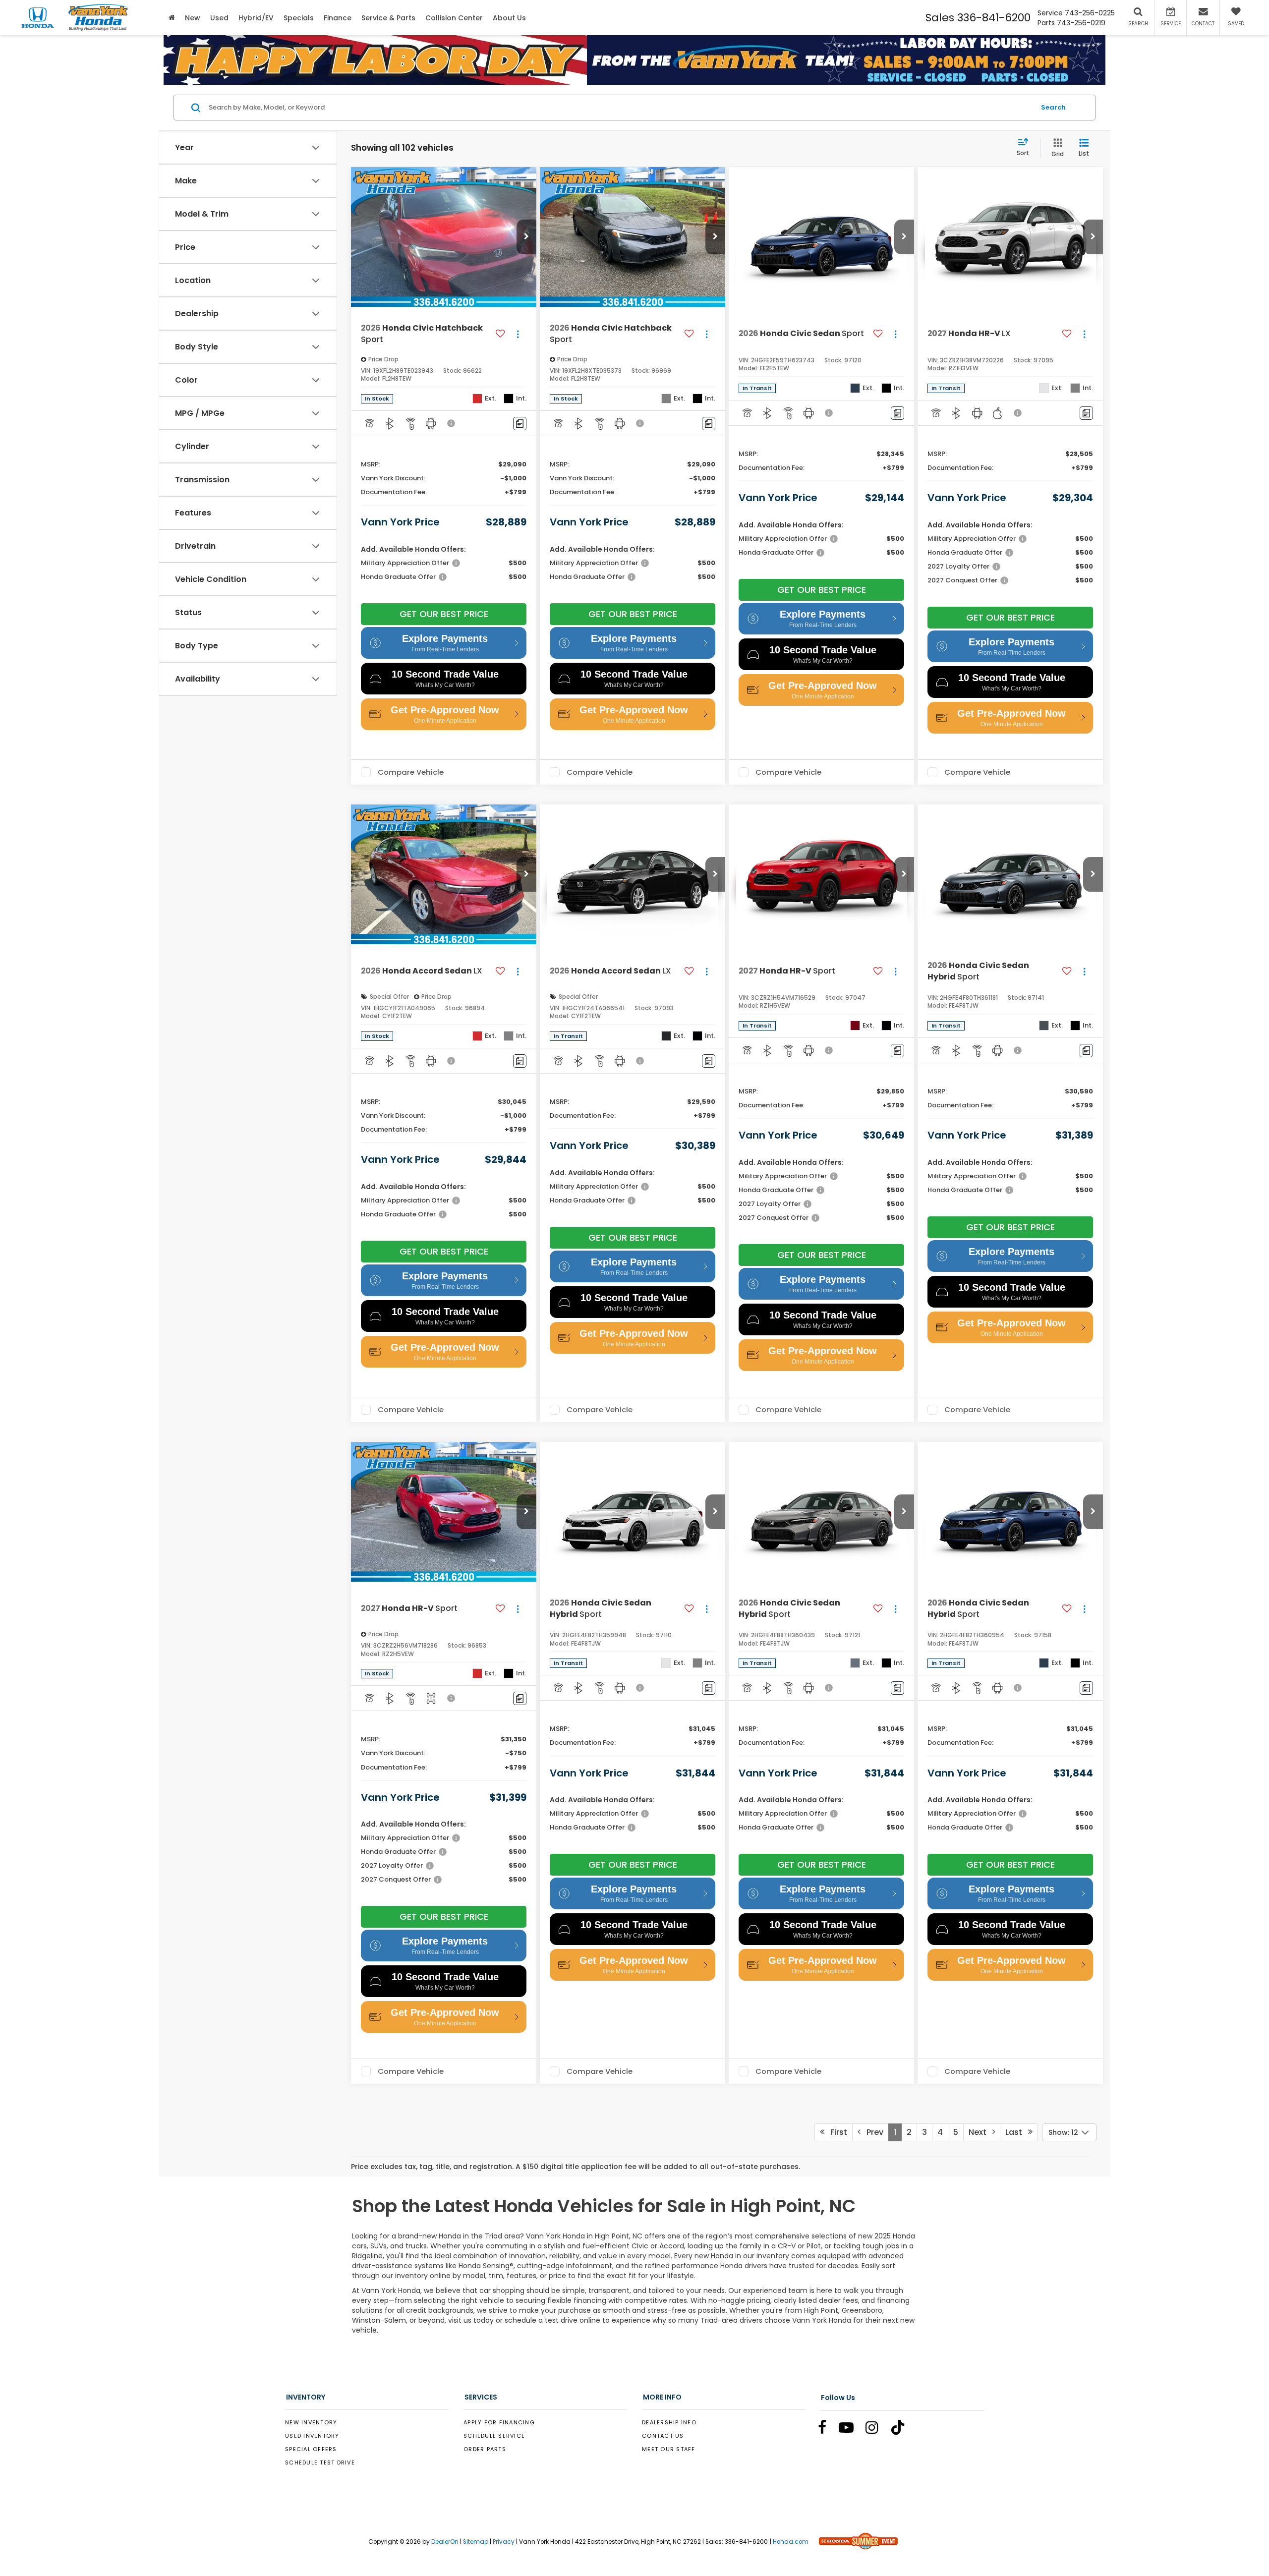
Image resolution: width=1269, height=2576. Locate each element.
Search (1053, 107)
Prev (872, 2132)
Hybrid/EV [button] (256, 18)
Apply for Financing (499, 2422)
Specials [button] (299, 18)
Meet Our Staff (669, 2449)
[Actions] (518, 334)
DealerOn (445, 2542)
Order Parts (485, 2449)
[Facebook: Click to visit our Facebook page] (827, 2430)
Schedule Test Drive (320, 2462)
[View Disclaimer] (452, 423)
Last (1017, 2132)
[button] (526, 237)
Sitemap (476, 2542)
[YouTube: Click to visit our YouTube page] (851, 2430)
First (836, 2132)
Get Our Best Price (444, 614)
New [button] (193, 18)
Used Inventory (312, 2436)
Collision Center (454, 18)
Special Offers (311, 2449)
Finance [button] (338, 18)
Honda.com (791, 2542)
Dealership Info (669, 2422)
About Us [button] (509, 18)
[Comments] (520, 424)
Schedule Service (494, 2436)
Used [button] (219, 18)
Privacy (504, 2542)
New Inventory (311, 2422)
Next (981, 2132)
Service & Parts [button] (388, 18)
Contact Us (663, 2436)
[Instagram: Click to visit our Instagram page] (877, 2430)
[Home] (172, 18)
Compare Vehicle (411, 772)
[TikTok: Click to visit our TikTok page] (903, 2430)
